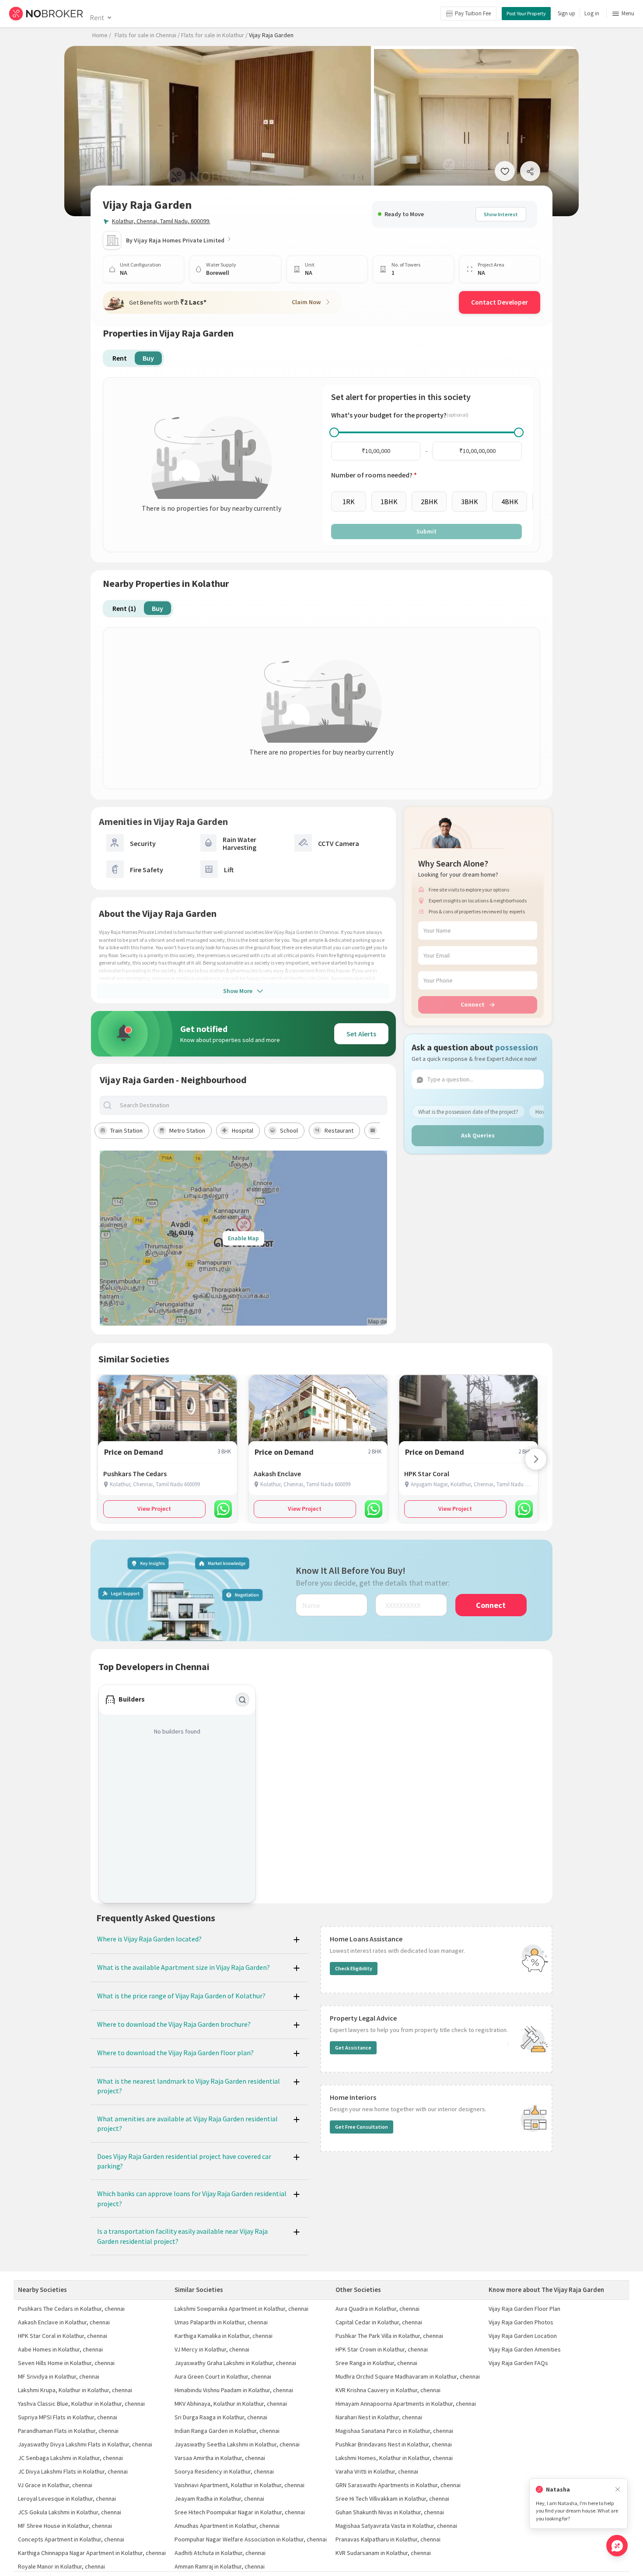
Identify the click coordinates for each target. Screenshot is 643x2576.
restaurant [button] (339, 1130)
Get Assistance (353, 2048)
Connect (473, 1004)
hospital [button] (243, 1130)
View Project (154, 1509)
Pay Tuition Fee (473, 13)
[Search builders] (242, 1700)
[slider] (334, 432)
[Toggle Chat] (617, 2546)
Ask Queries (478, 1135)
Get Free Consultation (362, 2127)
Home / (102, 35)
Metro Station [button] (187, 1130)
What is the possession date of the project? (468, 1112)
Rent (97, 18)
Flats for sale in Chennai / (147, 35)
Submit (426, 531)
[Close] (618, 2490)
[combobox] (251, 1105)
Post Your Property (526, 13)
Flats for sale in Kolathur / (214, 35)
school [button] (289, 1130)
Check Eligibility (354, 1968)
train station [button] (126, 1130)
